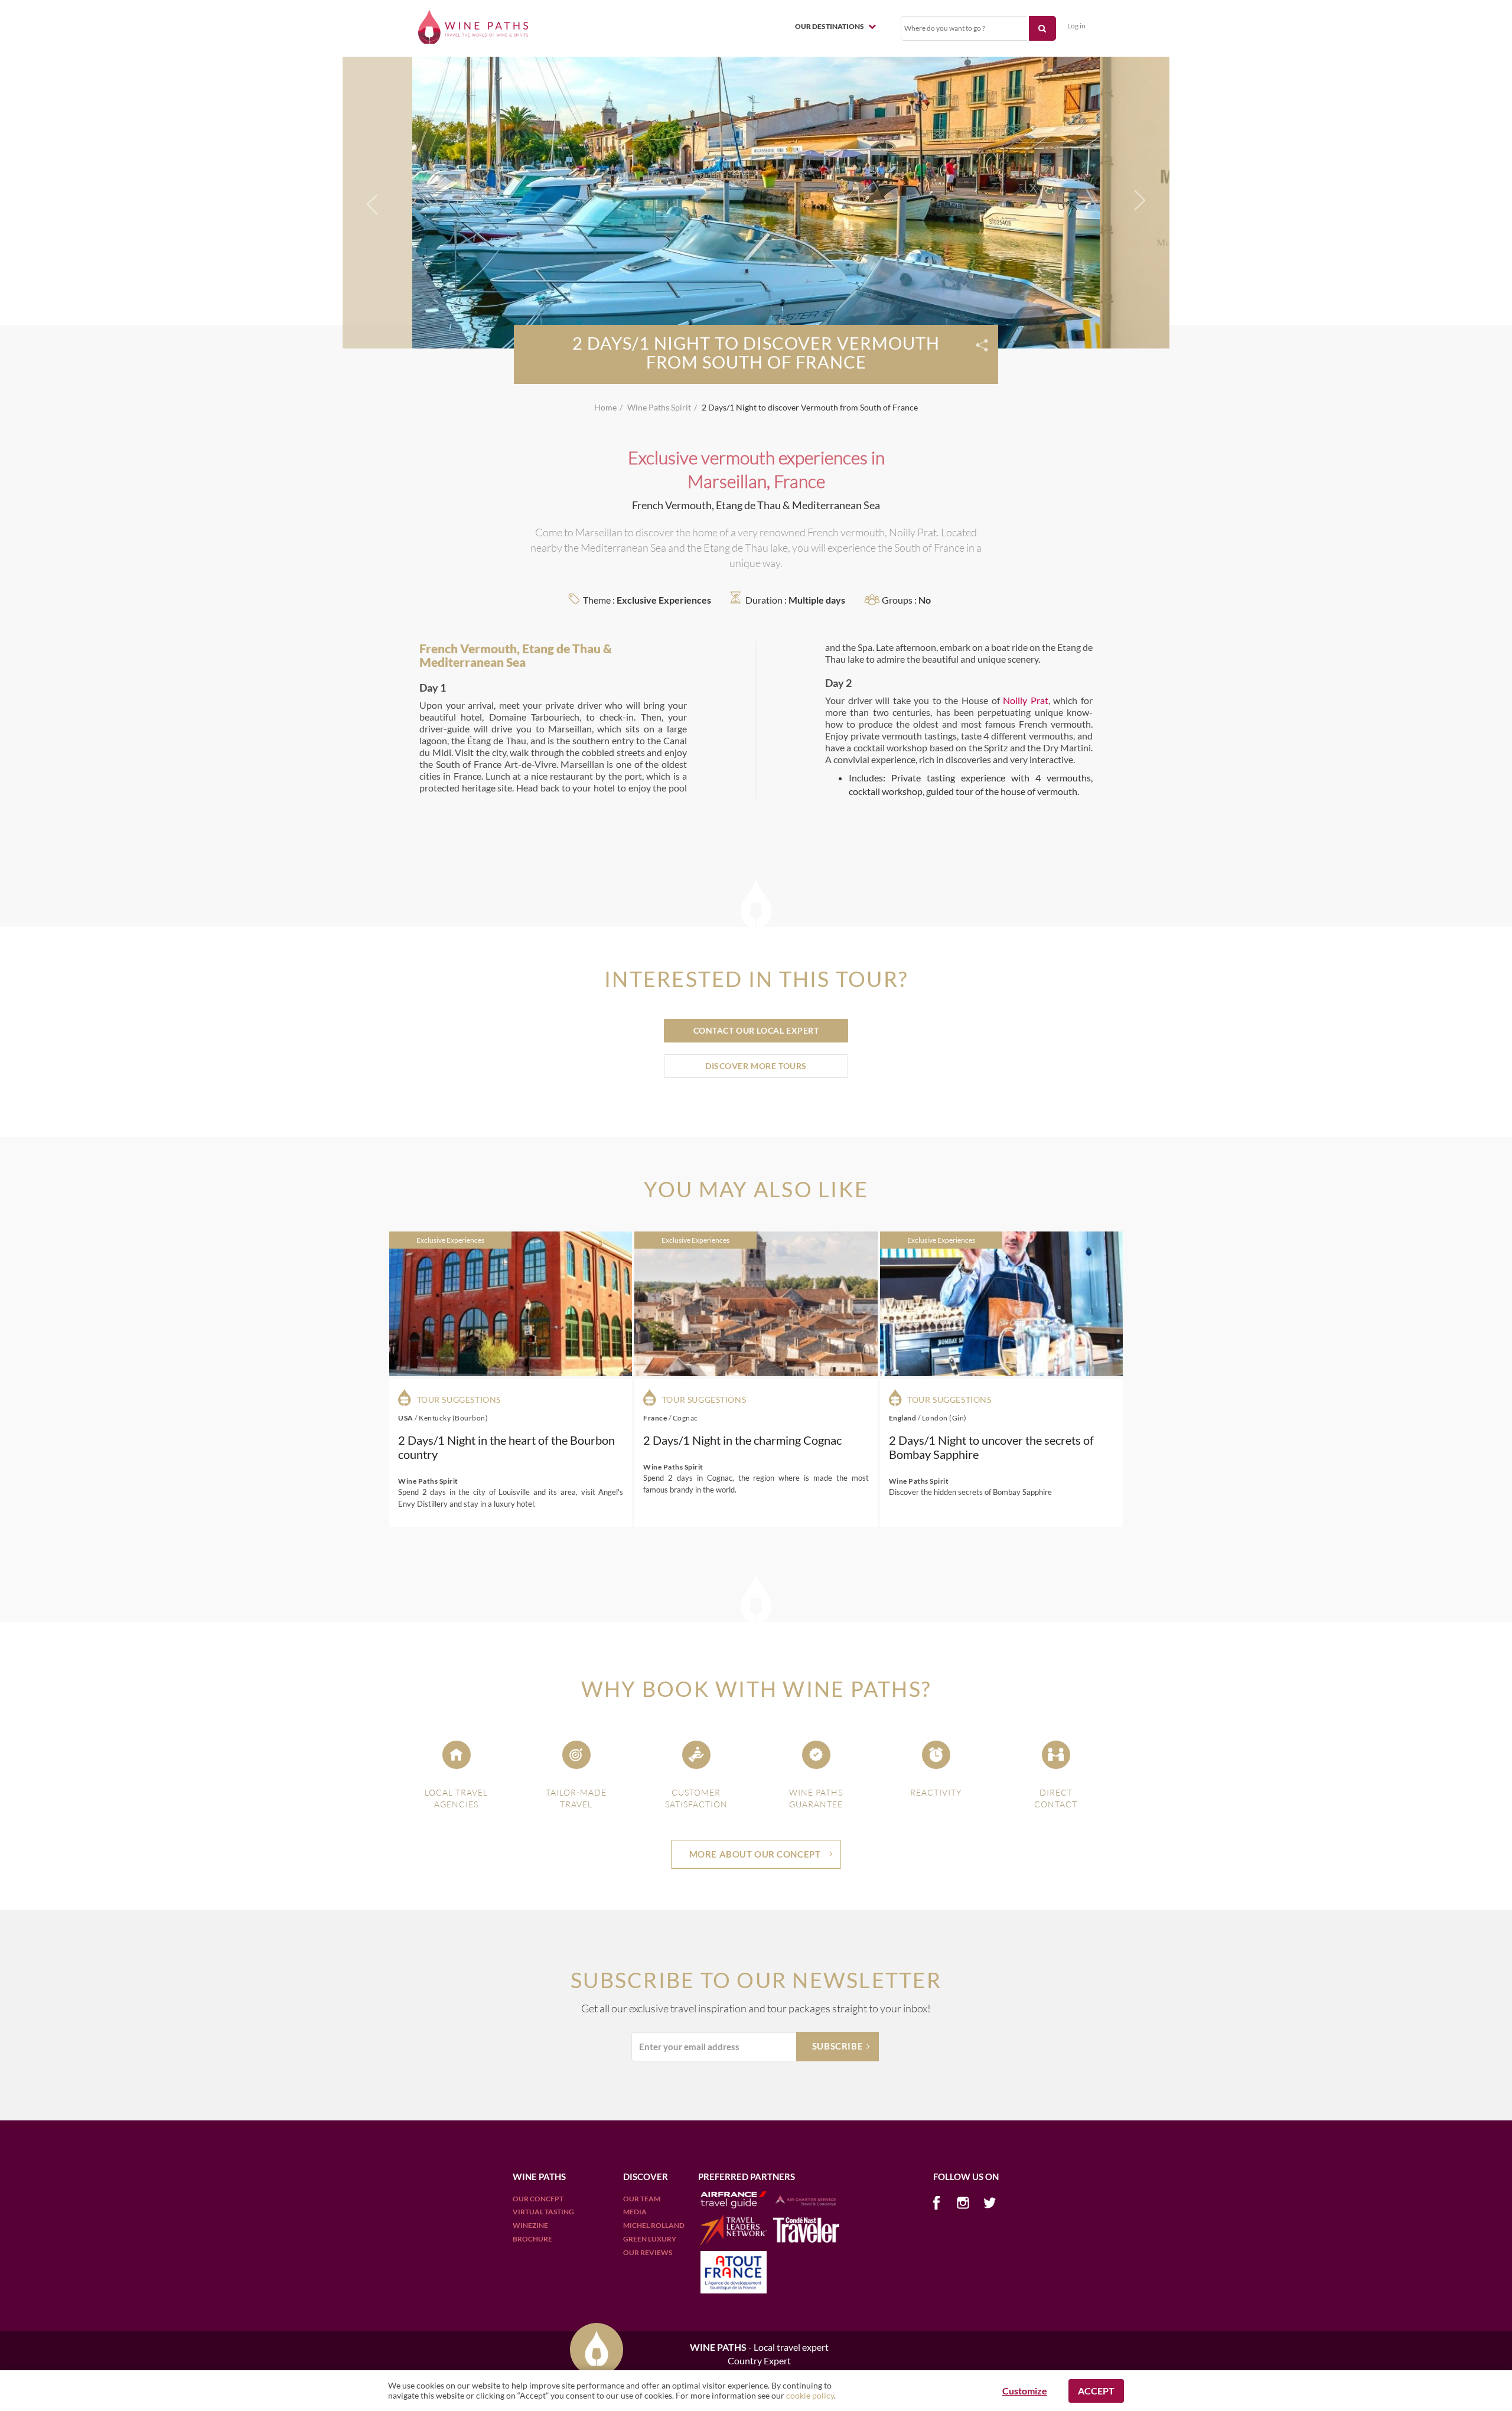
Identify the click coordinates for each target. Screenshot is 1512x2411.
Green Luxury (650, 2239)
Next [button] (1137, 201)
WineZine (530, 2225)
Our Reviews (648, 2252)
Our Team (642, 2199)
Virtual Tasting (543, 2212)
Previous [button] (373, 207)
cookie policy (810, 2395)
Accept (1096, 2391)
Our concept (538, 2199)
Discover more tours (756, 1066)
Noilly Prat (1026, 700)
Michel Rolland (654, 2225)
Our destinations (830, 26)
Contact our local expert (756, 1030)
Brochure (532, 2239)
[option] (756, 201)
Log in (1076, 26)
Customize (1025, 2391)
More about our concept (755, 1854)
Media (635, 2212)
